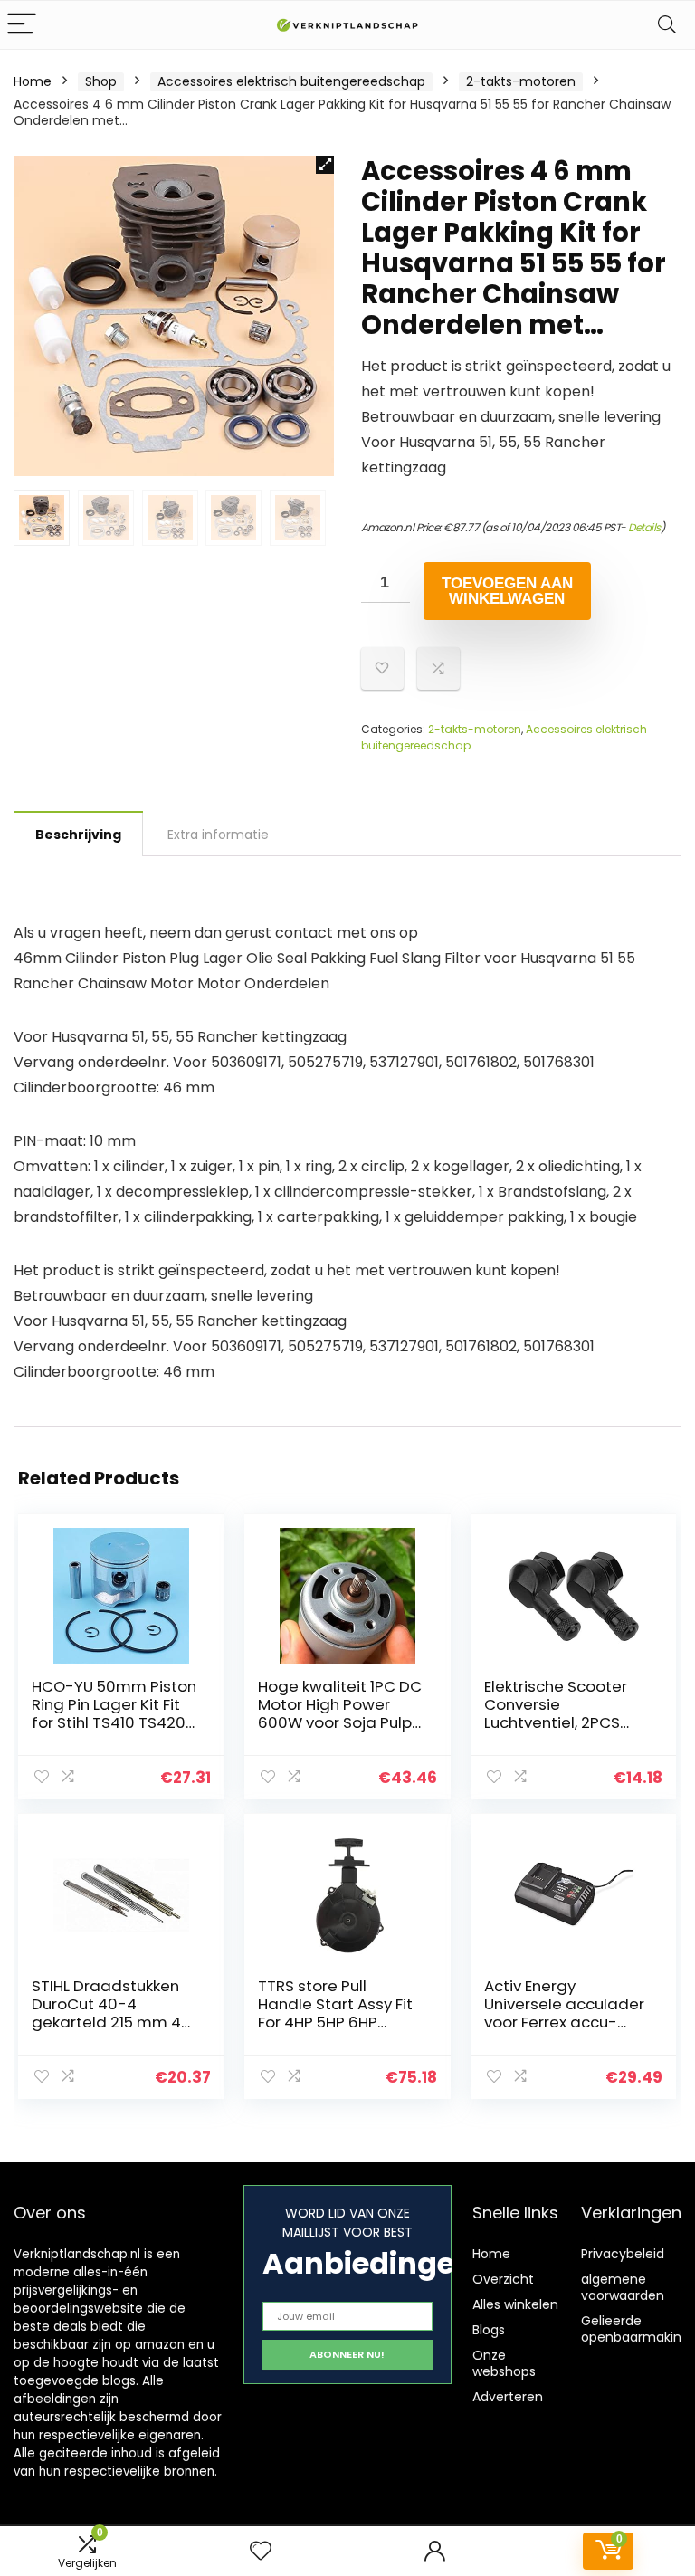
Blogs (489, 2330)
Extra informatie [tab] (218, 835)
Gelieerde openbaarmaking (635, 2329)
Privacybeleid (623, 2254)
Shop (101, 81)
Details (644, 527)
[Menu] (22, 25)
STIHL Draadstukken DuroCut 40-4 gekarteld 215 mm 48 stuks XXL (111, 2013)
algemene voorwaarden (623, 2287)
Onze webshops (504, 2363)
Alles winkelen (515, 2304)
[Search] (667, 25)
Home (33, 81)
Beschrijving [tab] (78, 835)
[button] (325, 165)
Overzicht (503, 2279)
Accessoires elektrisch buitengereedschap (291, 81)
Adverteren (508, 2397)
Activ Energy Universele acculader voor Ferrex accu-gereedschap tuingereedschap (564, 2022)
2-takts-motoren (521, 81)
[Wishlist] (261, 2551)
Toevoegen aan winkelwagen (507, 591)
